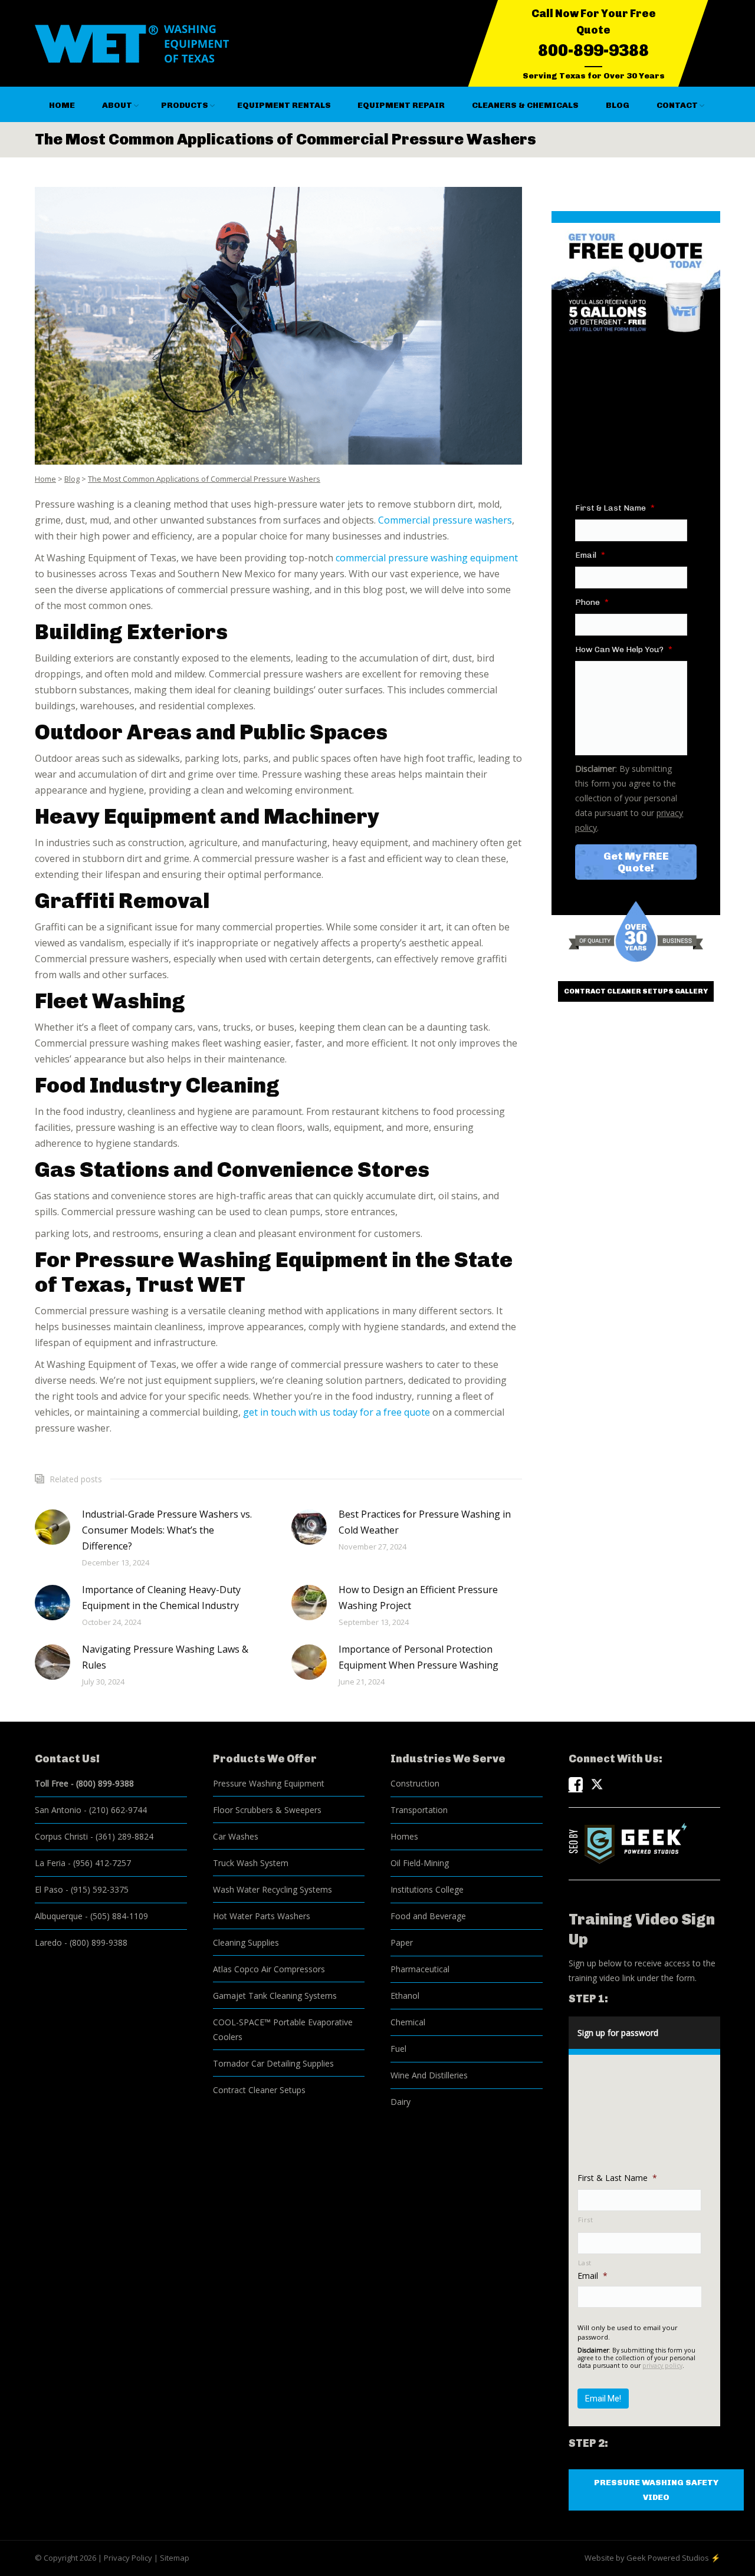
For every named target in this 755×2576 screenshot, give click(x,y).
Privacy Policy (128, 2558)
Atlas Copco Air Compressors (269, 1969)
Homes (404, 1836)
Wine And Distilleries (429, 2075)
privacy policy (662, 2366)
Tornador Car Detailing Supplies (273, 2063)
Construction (415, 1783)
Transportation (419, 1810)
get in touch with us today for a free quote (337, 1412)
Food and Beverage (428, 1916)
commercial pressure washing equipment (427, 558)
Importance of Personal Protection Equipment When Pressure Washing (418, 1657)
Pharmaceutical (420, 1969)
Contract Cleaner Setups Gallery (636, 991)
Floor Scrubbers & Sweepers (267, 1810)
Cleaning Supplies (246, 1942)
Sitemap (175, 2558)
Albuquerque (59, 1916)
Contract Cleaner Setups (259, 2090)
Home (45, 479)
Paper (402, 1942)
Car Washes (236, 1836)
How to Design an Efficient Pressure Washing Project (418, 1598)
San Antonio (58, 1810)
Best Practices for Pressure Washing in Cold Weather (425, 1522)
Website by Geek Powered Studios (647, 2558)
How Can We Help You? (624, 649)
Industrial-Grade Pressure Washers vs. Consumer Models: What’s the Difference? (167, 1530)
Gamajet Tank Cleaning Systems (275, 1996)
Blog (72, 479)
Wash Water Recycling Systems (273, 1889)
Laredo (48, 1942)
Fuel (398, 2049)
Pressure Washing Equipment (269, 1783)
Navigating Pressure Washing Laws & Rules (165, 1657)
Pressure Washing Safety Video (656, 2490)
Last (585, 2263)
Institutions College (427, 1889)
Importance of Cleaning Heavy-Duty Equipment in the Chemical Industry (161, 1598)
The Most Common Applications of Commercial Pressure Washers (204, 479)
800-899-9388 (593, 50)
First (586, 2220)
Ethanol (405, 1996)
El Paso (49, 1889)
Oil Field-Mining (420, 1863)
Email (590, 555)
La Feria (50, 1863)
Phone (592, 602)
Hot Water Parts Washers (262, 1916)
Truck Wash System (251, 1863)
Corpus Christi (61, 1836)
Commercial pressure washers (445, 520)
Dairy (401, 2102)
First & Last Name (615, 508)
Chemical (408, 2022)
